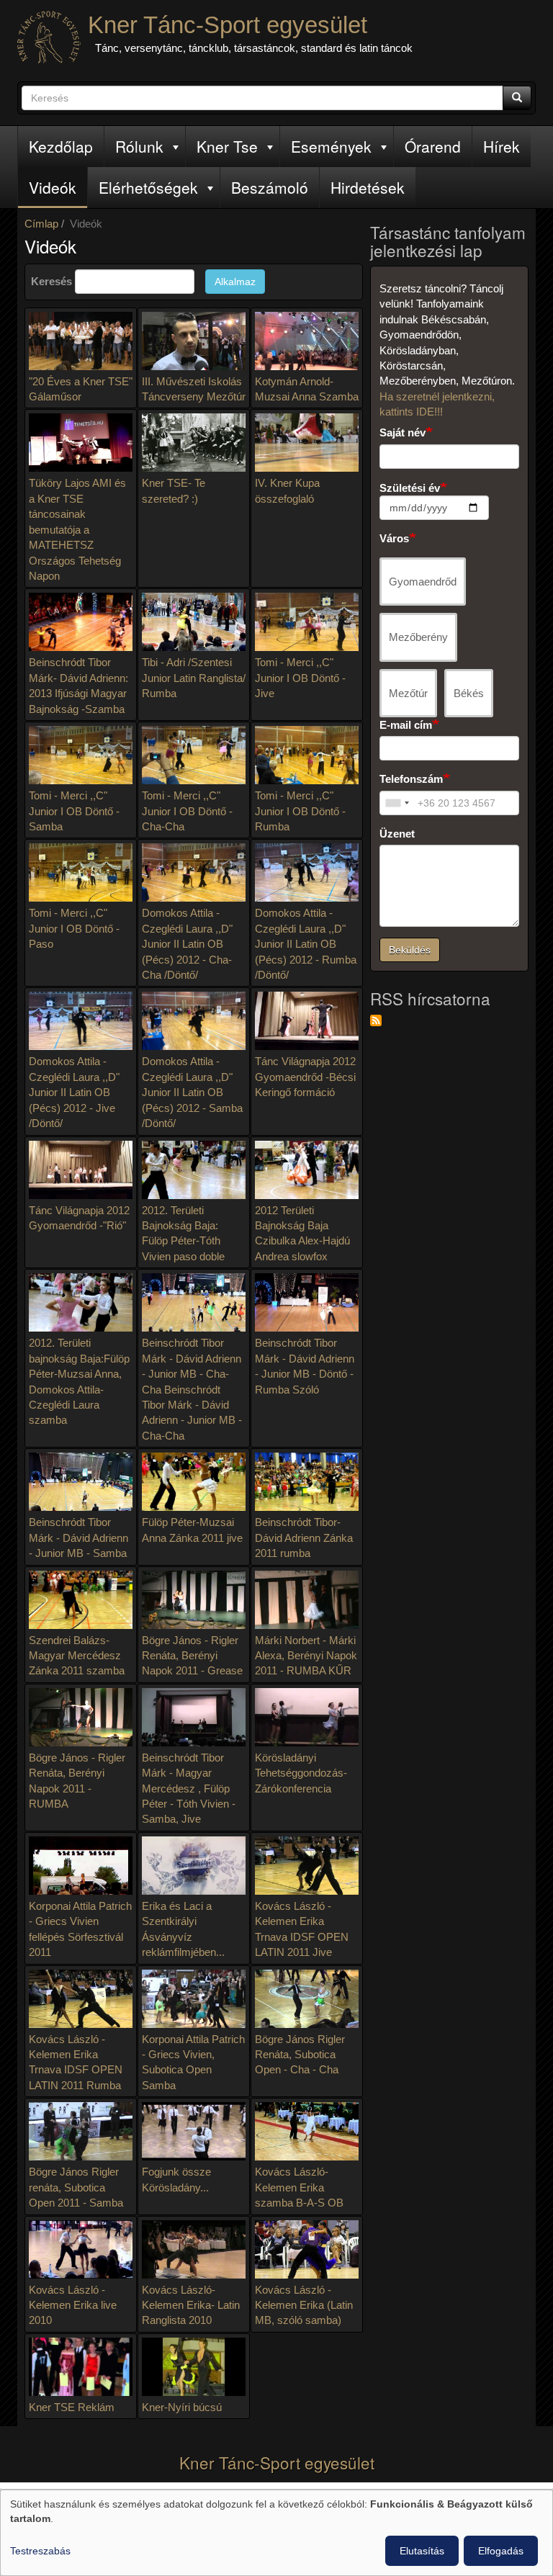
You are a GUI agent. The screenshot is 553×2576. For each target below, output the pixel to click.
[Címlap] (49, 37)
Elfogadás (501, 2551)
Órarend (433, 146)
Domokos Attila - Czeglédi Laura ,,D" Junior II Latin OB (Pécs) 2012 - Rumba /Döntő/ (306, 944)
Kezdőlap (61, 146)
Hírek (502, 146)
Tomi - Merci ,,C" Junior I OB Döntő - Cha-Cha (187, 811)
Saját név (403, 432)
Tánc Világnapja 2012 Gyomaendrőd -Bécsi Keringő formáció (305, 1077)
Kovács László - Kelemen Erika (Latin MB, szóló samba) (304, 2305)
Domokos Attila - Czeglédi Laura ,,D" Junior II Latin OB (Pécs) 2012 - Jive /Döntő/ (74, 1092)
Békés (469, 693)
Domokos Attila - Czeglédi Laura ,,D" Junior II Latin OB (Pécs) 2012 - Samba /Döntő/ (192, 1092)
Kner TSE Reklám (72, 2407)
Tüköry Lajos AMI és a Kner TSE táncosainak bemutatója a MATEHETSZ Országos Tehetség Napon (77, 529)
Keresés (51, 281)
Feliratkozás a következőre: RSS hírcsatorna (376, 1020)
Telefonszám (411, 779)
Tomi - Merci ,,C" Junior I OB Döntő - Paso (74, 928)
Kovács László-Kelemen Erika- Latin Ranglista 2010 (191, 2305)
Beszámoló (270, 187)
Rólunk (139, 146)
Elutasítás (422, 2551)
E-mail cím (406, 725)
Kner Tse (227, 146)
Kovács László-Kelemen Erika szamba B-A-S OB (299, 2187)
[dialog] (276, 2533)
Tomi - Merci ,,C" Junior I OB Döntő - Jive (300, 678)
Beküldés (410, 950)
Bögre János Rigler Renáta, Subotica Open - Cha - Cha (300, 2055)
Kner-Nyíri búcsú (182, 2407)
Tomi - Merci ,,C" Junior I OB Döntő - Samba (74, 811)
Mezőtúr (408, 693)
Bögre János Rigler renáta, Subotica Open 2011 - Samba (76, 2187)
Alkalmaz (235, 282)
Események (331, 146)
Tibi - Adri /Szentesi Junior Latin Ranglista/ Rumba (194, 678)
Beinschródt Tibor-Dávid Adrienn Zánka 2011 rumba (304, 1538)
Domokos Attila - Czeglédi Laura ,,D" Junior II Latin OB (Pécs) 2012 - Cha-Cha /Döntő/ (187, 944)
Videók (53, 187)
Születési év (410, 488)
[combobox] (397, 803)
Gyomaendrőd (423, 582)
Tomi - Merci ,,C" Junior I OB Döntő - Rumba (300, 811)
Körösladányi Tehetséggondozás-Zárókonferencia (301, 1773)
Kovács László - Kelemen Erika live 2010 (73, 2305)
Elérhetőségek (148, 187)
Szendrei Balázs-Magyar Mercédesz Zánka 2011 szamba (77, 1656)
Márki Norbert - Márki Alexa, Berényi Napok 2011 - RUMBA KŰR (306, 1656)
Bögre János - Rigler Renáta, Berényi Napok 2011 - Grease (192, 1656)
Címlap (41, 224)
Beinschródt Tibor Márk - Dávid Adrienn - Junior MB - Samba (78, 1538)
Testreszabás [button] (40, 2551)
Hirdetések (368, 187)
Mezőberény (418, 637)
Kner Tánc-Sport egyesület (228, 25)
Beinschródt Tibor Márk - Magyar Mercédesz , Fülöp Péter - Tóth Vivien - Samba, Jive (189, 1789)
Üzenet (397, 834)
